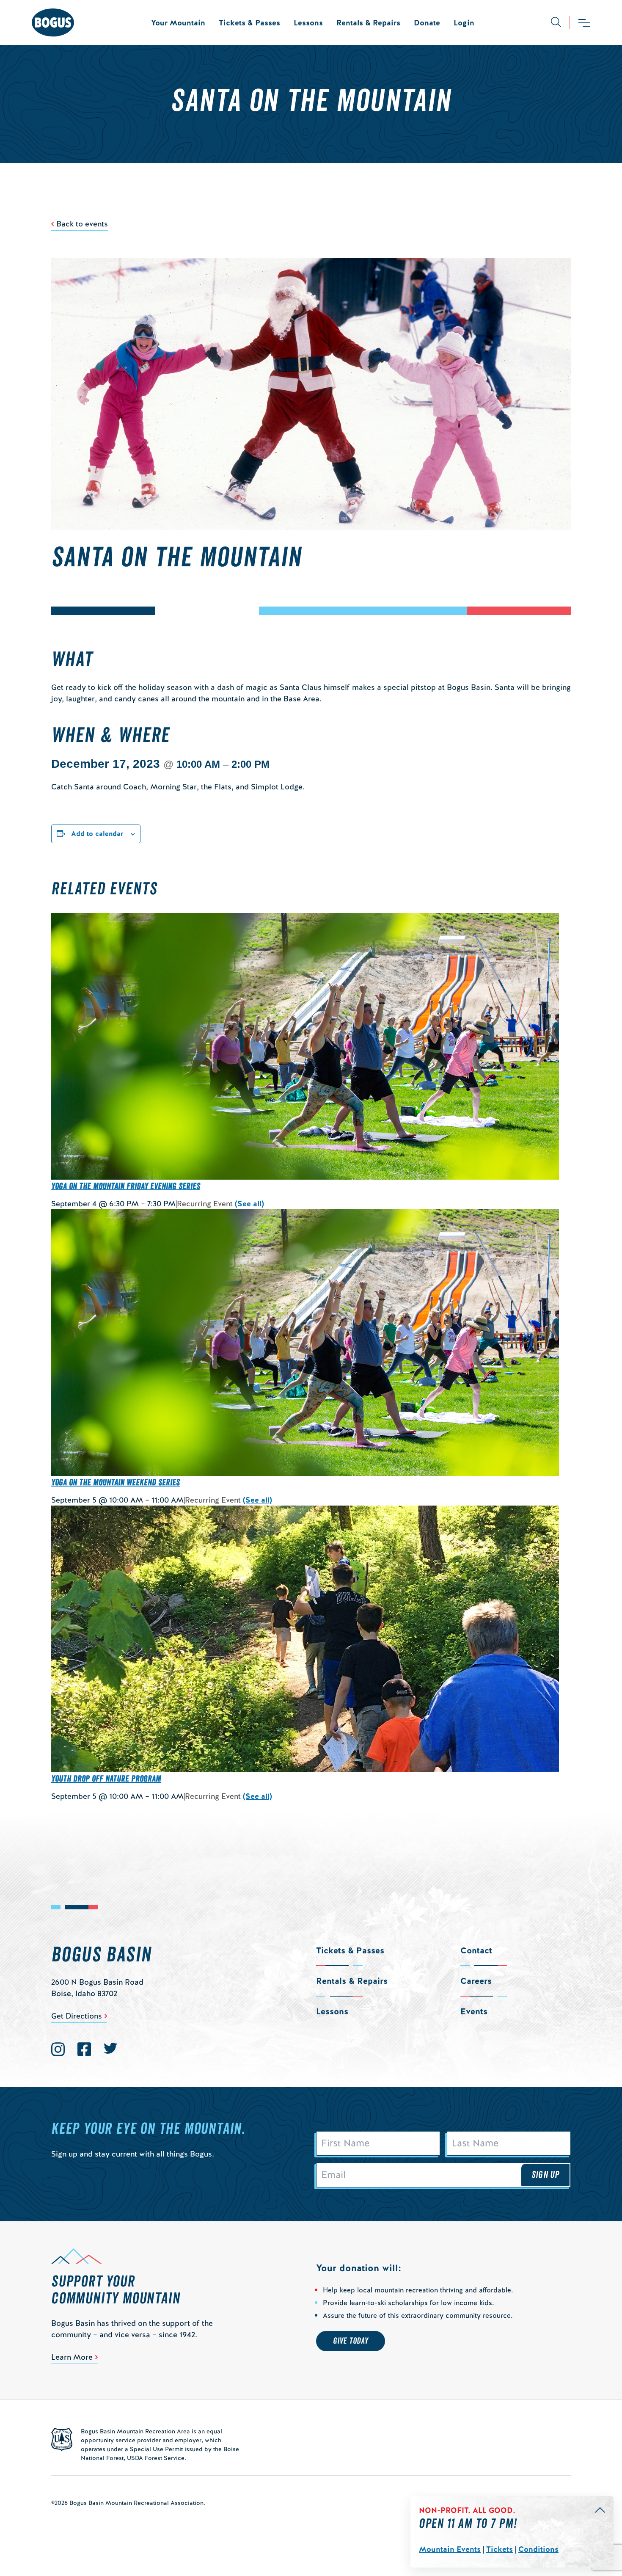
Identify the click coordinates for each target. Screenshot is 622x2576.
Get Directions (77, 2016)
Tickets (500, 2549)
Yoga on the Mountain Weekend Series (116, 1483)
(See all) (249, 1204)
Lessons (308, 23)
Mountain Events (450, 2549)
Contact (476, 1950)
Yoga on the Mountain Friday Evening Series (126, 1186)
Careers (476, 1981)
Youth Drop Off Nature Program (106, 1779)
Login (464, 23)
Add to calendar (97, 834)
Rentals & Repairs (368, 23)
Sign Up (545, 2175)
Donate (427, 23)
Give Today (351, 2341)
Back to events (82, 224)
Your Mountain (178, 23)
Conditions (538, 2549)
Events (474, 2011)
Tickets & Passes (249, 23)
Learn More (72, 2357)
